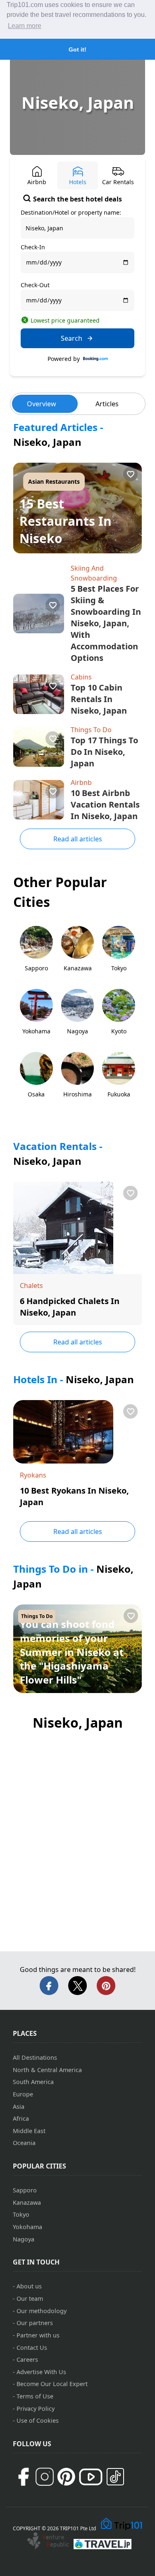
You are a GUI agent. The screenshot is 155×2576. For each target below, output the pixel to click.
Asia (19, 2106)
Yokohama (27, 2227)
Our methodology (42, 2311)
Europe (23, 2094)
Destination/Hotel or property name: (71, 212)
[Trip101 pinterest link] (66, 2477)
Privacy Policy (36, 2409)
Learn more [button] (25, 26)
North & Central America (47, 2070)
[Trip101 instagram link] (45, 2477)
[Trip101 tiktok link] (115, 2477)
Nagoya (24, 2239)
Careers (27, 2359)
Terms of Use (35, 2396)
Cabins (81, 677)
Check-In (33, 247)
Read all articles (78, 839)
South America (33, 2082)
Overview (42, 404)
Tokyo (21, 2214)
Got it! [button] (77, 49)
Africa (21, 2118)
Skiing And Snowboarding (94, 573)
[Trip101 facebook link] (23, 2477)
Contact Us (32, 2348)
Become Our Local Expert (52, 2384)
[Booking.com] (95, 359)
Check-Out (35, 285)
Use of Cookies (38, 2420)
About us (29, 2286)
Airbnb (81, 782)
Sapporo (25, 2190)
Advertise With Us (41, 2372)
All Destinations (35, 2057)
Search (72, 338)
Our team (30, 2298)
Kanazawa (27, 2202)
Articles (107, 404)
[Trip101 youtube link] (91, 2477)
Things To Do (91, 730)
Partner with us (38, 2335)
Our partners (35, 2323)
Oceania (24, 2143)
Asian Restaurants (54, 481)
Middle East (29, 2131)
